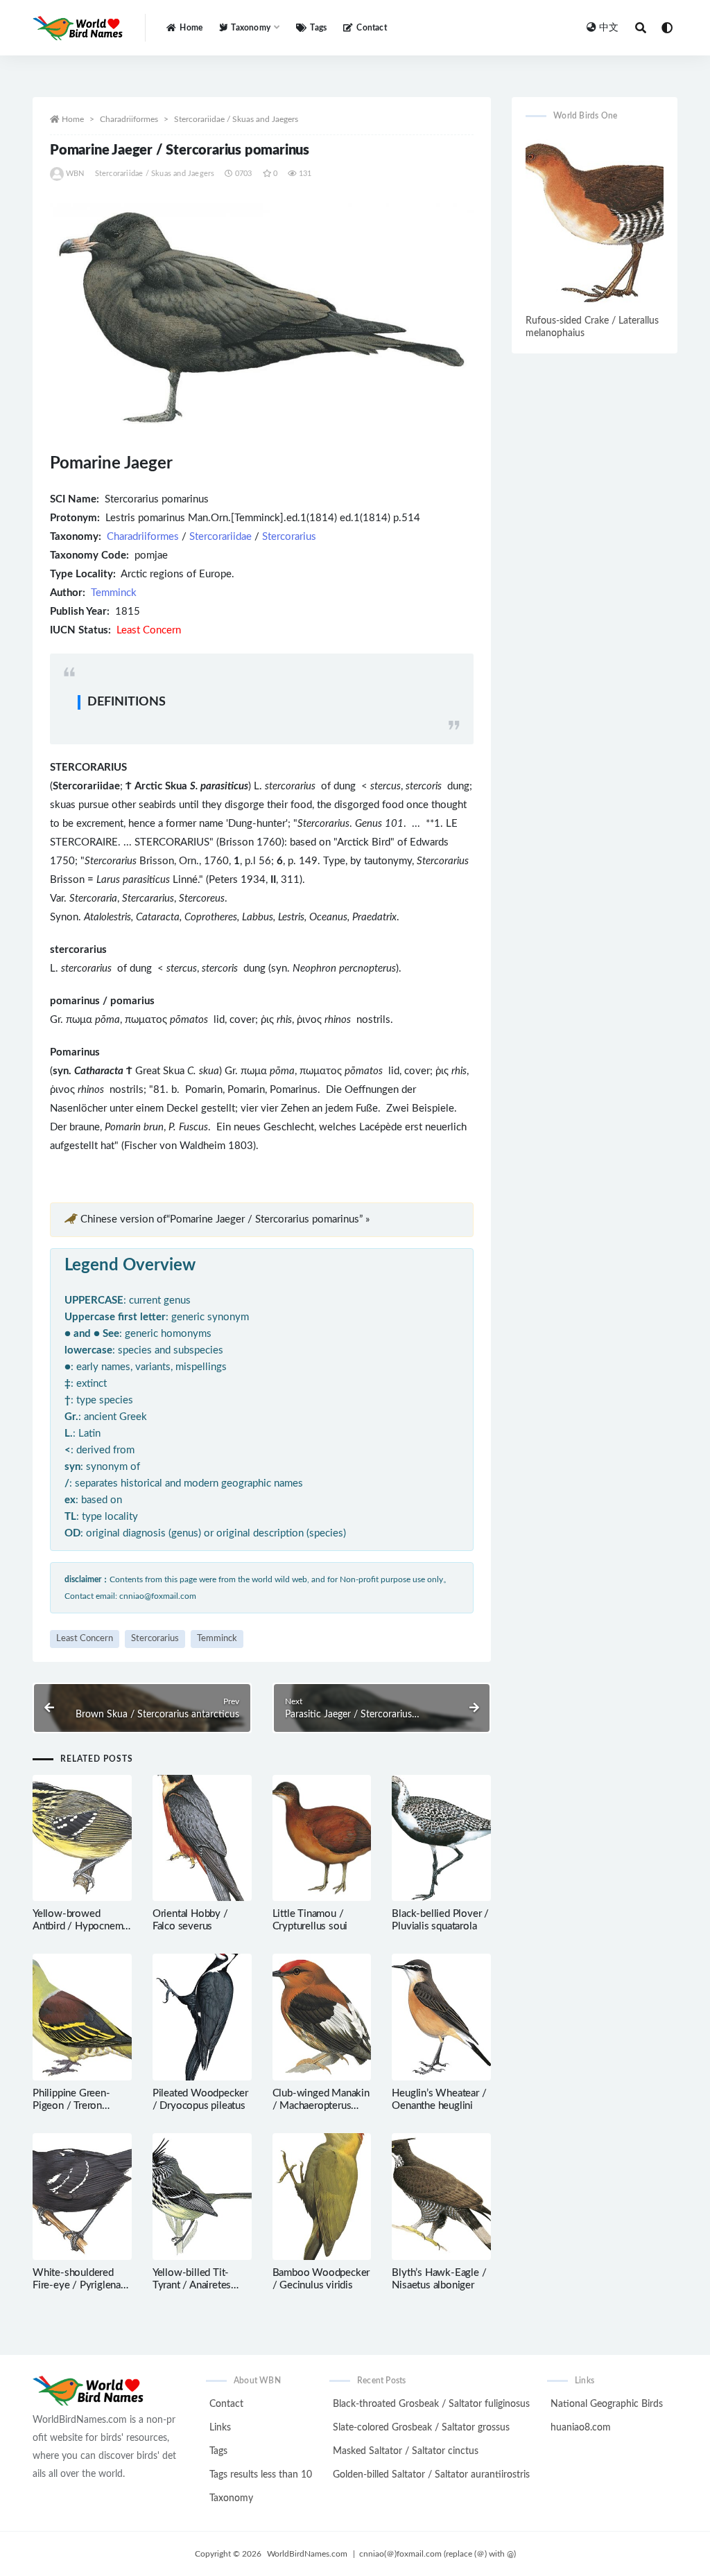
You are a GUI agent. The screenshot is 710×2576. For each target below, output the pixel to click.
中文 (609, 28)
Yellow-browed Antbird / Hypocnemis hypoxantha (81, 1926)
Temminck (114, 593)
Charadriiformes (129, 119)
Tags (318, 28)
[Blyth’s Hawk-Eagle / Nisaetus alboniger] (441, 2197)
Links (220, 2428)
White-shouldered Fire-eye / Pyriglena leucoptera (77, 2285)
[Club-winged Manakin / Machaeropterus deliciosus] (322, 2017)
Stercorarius (289, 537)
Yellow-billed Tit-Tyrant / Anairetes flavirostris (192, 2285)
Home (191, 28)
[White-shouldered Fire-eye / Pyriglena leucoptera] (82, 2197)
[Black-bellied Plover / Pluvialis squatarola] (441, 1838)
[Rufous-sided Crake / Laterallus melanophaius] (595, 222)
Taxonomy (231, 2498)
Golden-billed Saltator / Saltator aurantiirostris (431, 2475)
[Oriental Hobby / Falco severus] (202, 1838)
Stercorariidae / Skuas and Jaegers (236, 119)
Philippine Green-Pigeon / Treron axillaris (71, 2106)
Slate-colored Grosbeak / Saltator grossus (421, 2428)
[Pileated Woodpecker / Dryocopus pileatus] (202, 2017)
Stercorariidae (220, 537)
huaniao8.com (581, 2428)
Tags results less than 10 (261, 2475)
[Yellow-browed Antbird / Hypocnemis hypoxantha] (82, 1838)
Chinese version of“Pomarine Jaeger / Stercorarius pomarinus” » (225, 1219)
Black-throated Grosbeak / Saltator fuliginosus (431, 2404)
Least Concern (85, 1639)
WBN (75, 174)
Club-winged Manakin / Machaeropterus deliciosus (321, 2106)
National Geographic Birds (607, 2404)
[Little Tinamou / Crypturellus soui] (322, 1838)
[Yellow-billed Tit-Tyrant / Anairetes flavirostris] (202, 2197)
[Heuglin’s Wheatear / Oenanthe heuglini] (441, 2017)
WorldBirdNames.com (307, 2554)
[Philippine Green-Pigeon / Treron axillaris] (82, 2017)
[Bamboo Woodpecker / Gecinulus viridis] (322, 2197)
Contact (371, 28)
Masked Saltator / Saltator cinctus (406, 2451)
